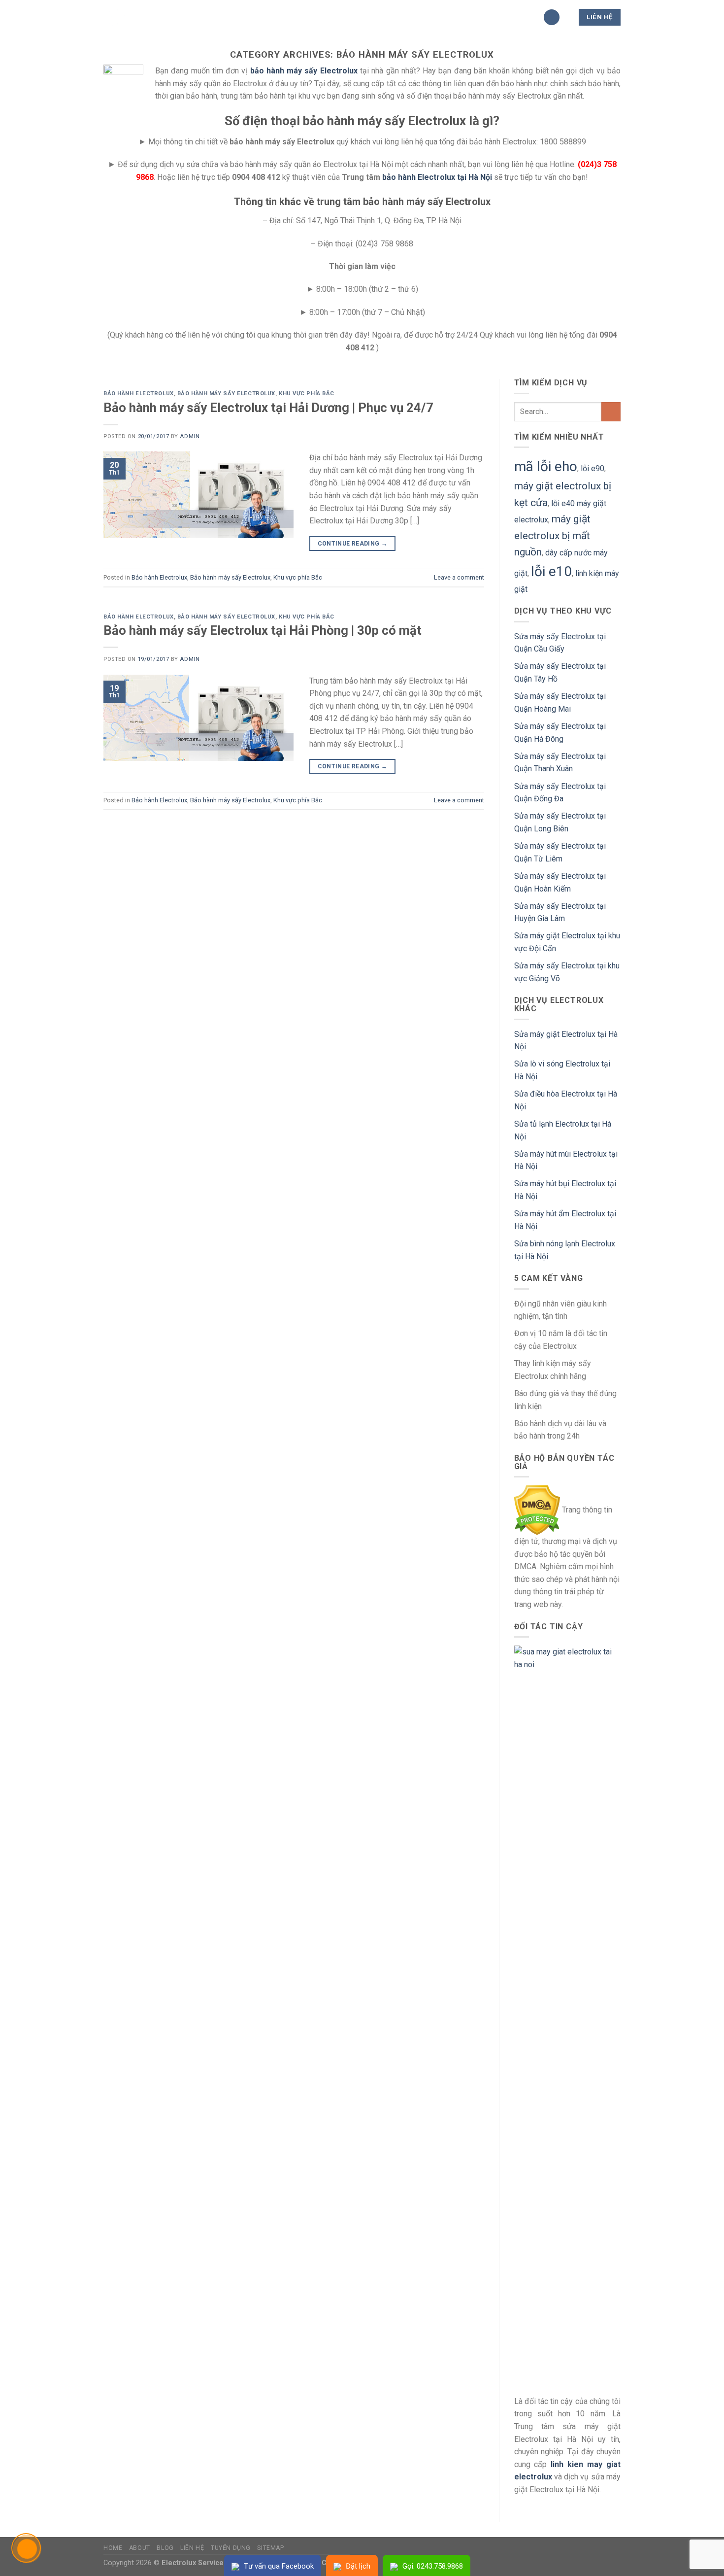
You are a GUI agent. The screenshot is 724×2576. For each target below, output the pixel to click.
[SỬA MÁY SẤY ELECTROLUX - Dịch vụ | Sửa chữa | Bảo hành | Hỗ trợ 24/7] (153, 17)
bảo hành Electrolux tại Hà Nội (437, 177)
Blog (165, 2548)
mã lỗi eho (546, 466)
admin (190, 436)
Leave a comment (459, 577)
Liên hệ (192, 2548)
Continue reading (353, 544)
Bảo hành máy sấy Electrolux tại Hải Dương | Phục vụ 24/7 (268, 408)
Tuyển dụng (231, 2548)
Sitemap (270, 2548)
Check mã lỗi (452, 17)
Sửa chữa (235, 17)
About (140, 2548)
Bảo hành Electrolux (139, 394)
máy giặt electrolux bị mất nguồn (552, 535)
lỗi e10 (551, 571)
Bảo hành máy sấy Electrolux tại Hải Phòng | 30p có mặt (263, 630)
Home (113, 2548)
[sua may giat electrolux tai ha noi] (568, 2015)
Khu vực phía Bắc (307, 394)
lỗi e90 (592, 468)
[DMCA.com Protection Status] (537, 1510)
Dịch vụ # (393, 17)
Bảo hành (289, 17)
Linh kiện (341, 17)
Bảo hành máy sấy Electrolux (226, 394)
